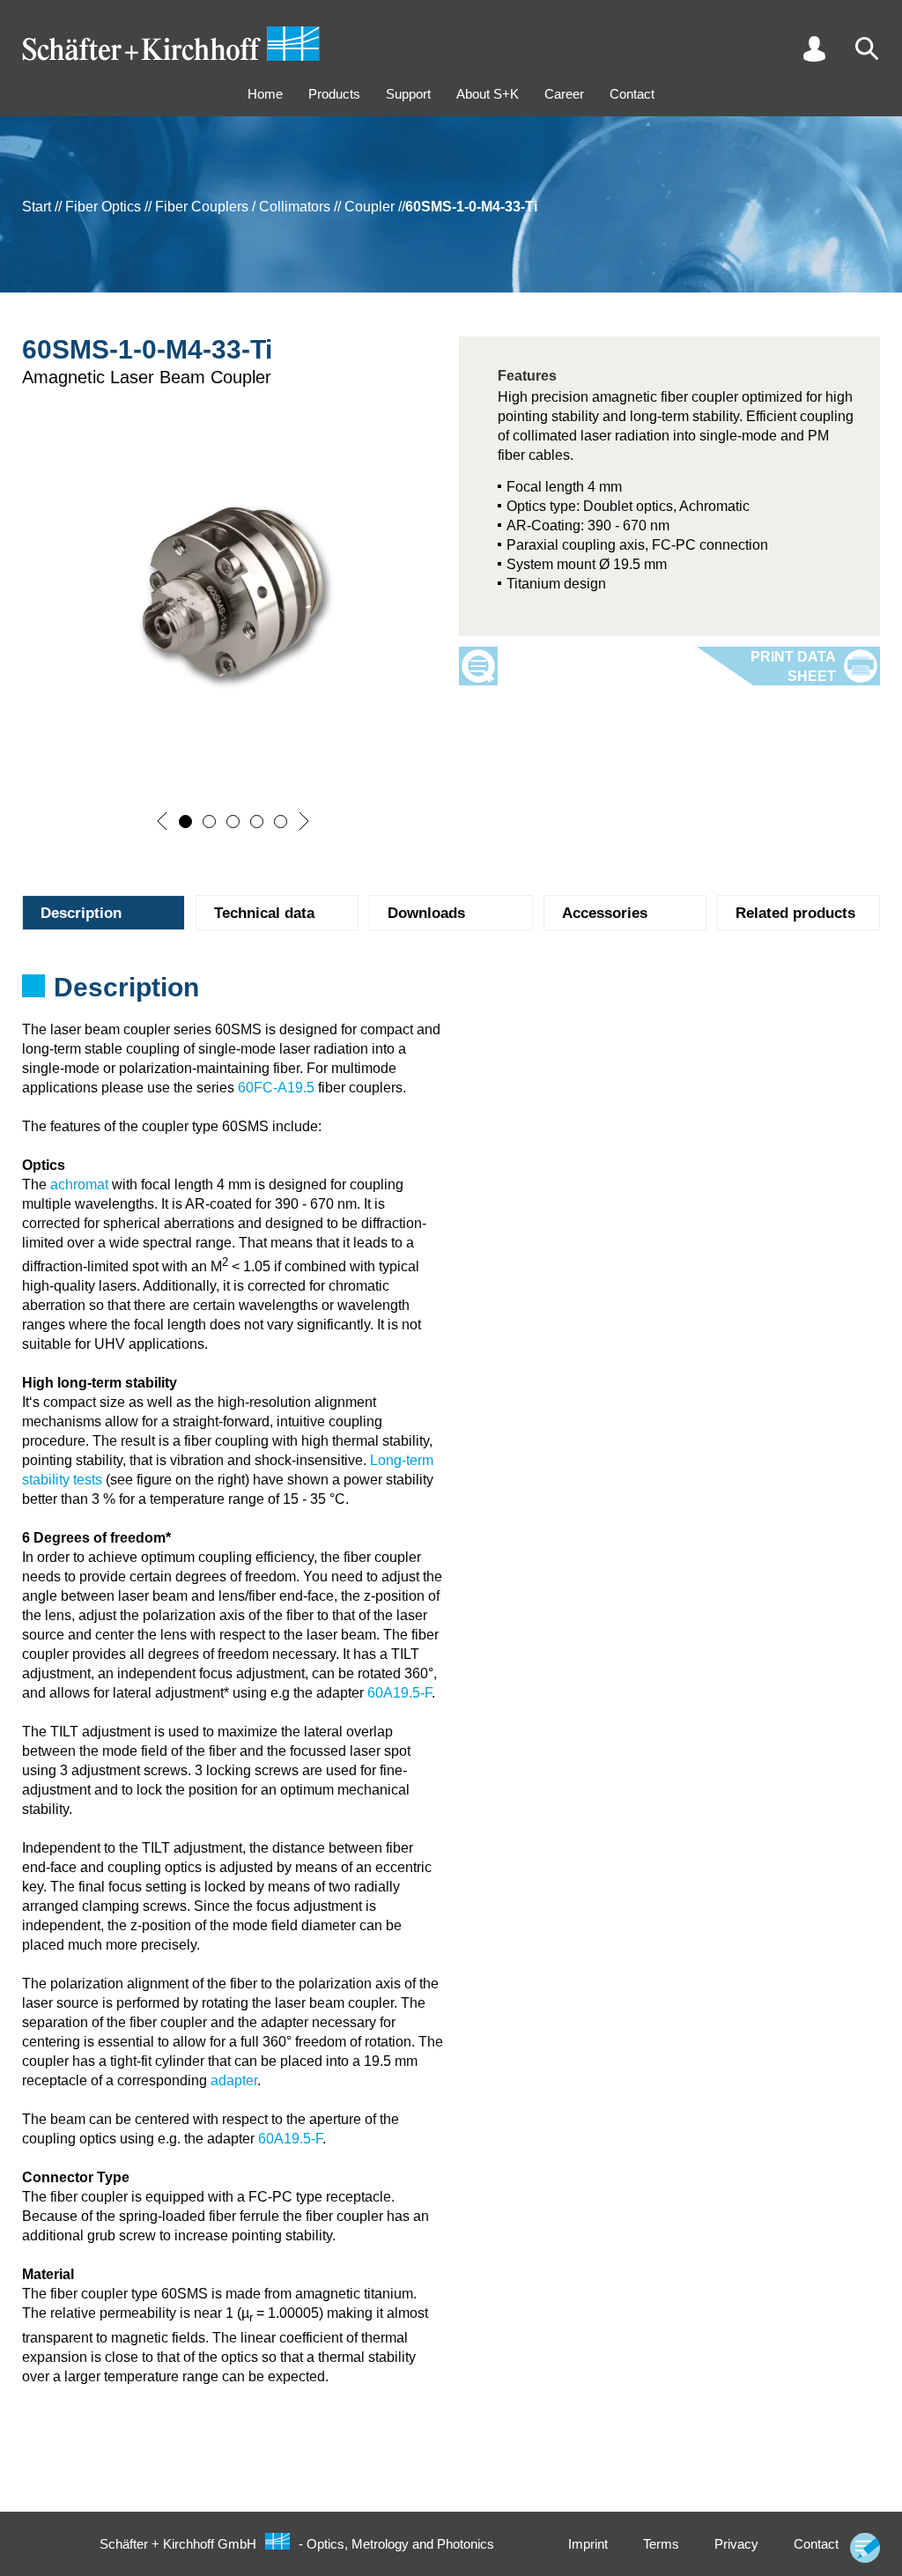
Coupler (370, 207)
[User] (814, 48)
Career (564, 94)
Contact (632, 94)
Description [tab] (81, 913)
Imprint (588, 2544)
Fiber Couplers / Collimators (243, 207)
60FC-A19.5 (276, 1088)
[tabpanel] (451, 993)
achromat (79, 1184)
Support (408, 94)
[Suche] (867, 48)
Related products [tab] (795, 913)
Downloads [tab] (426, 913)
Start (37, 207)
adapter (234, 2080)
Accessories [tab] (605, 913)
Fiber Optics (103, 207)
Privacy (736, 2544)
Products (334, 94)
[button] (162, 821)
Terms (661, 2544)
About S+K (488, 94)
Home (265, 94)
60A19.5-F (399, 1693)
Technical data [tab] (264, 913)
